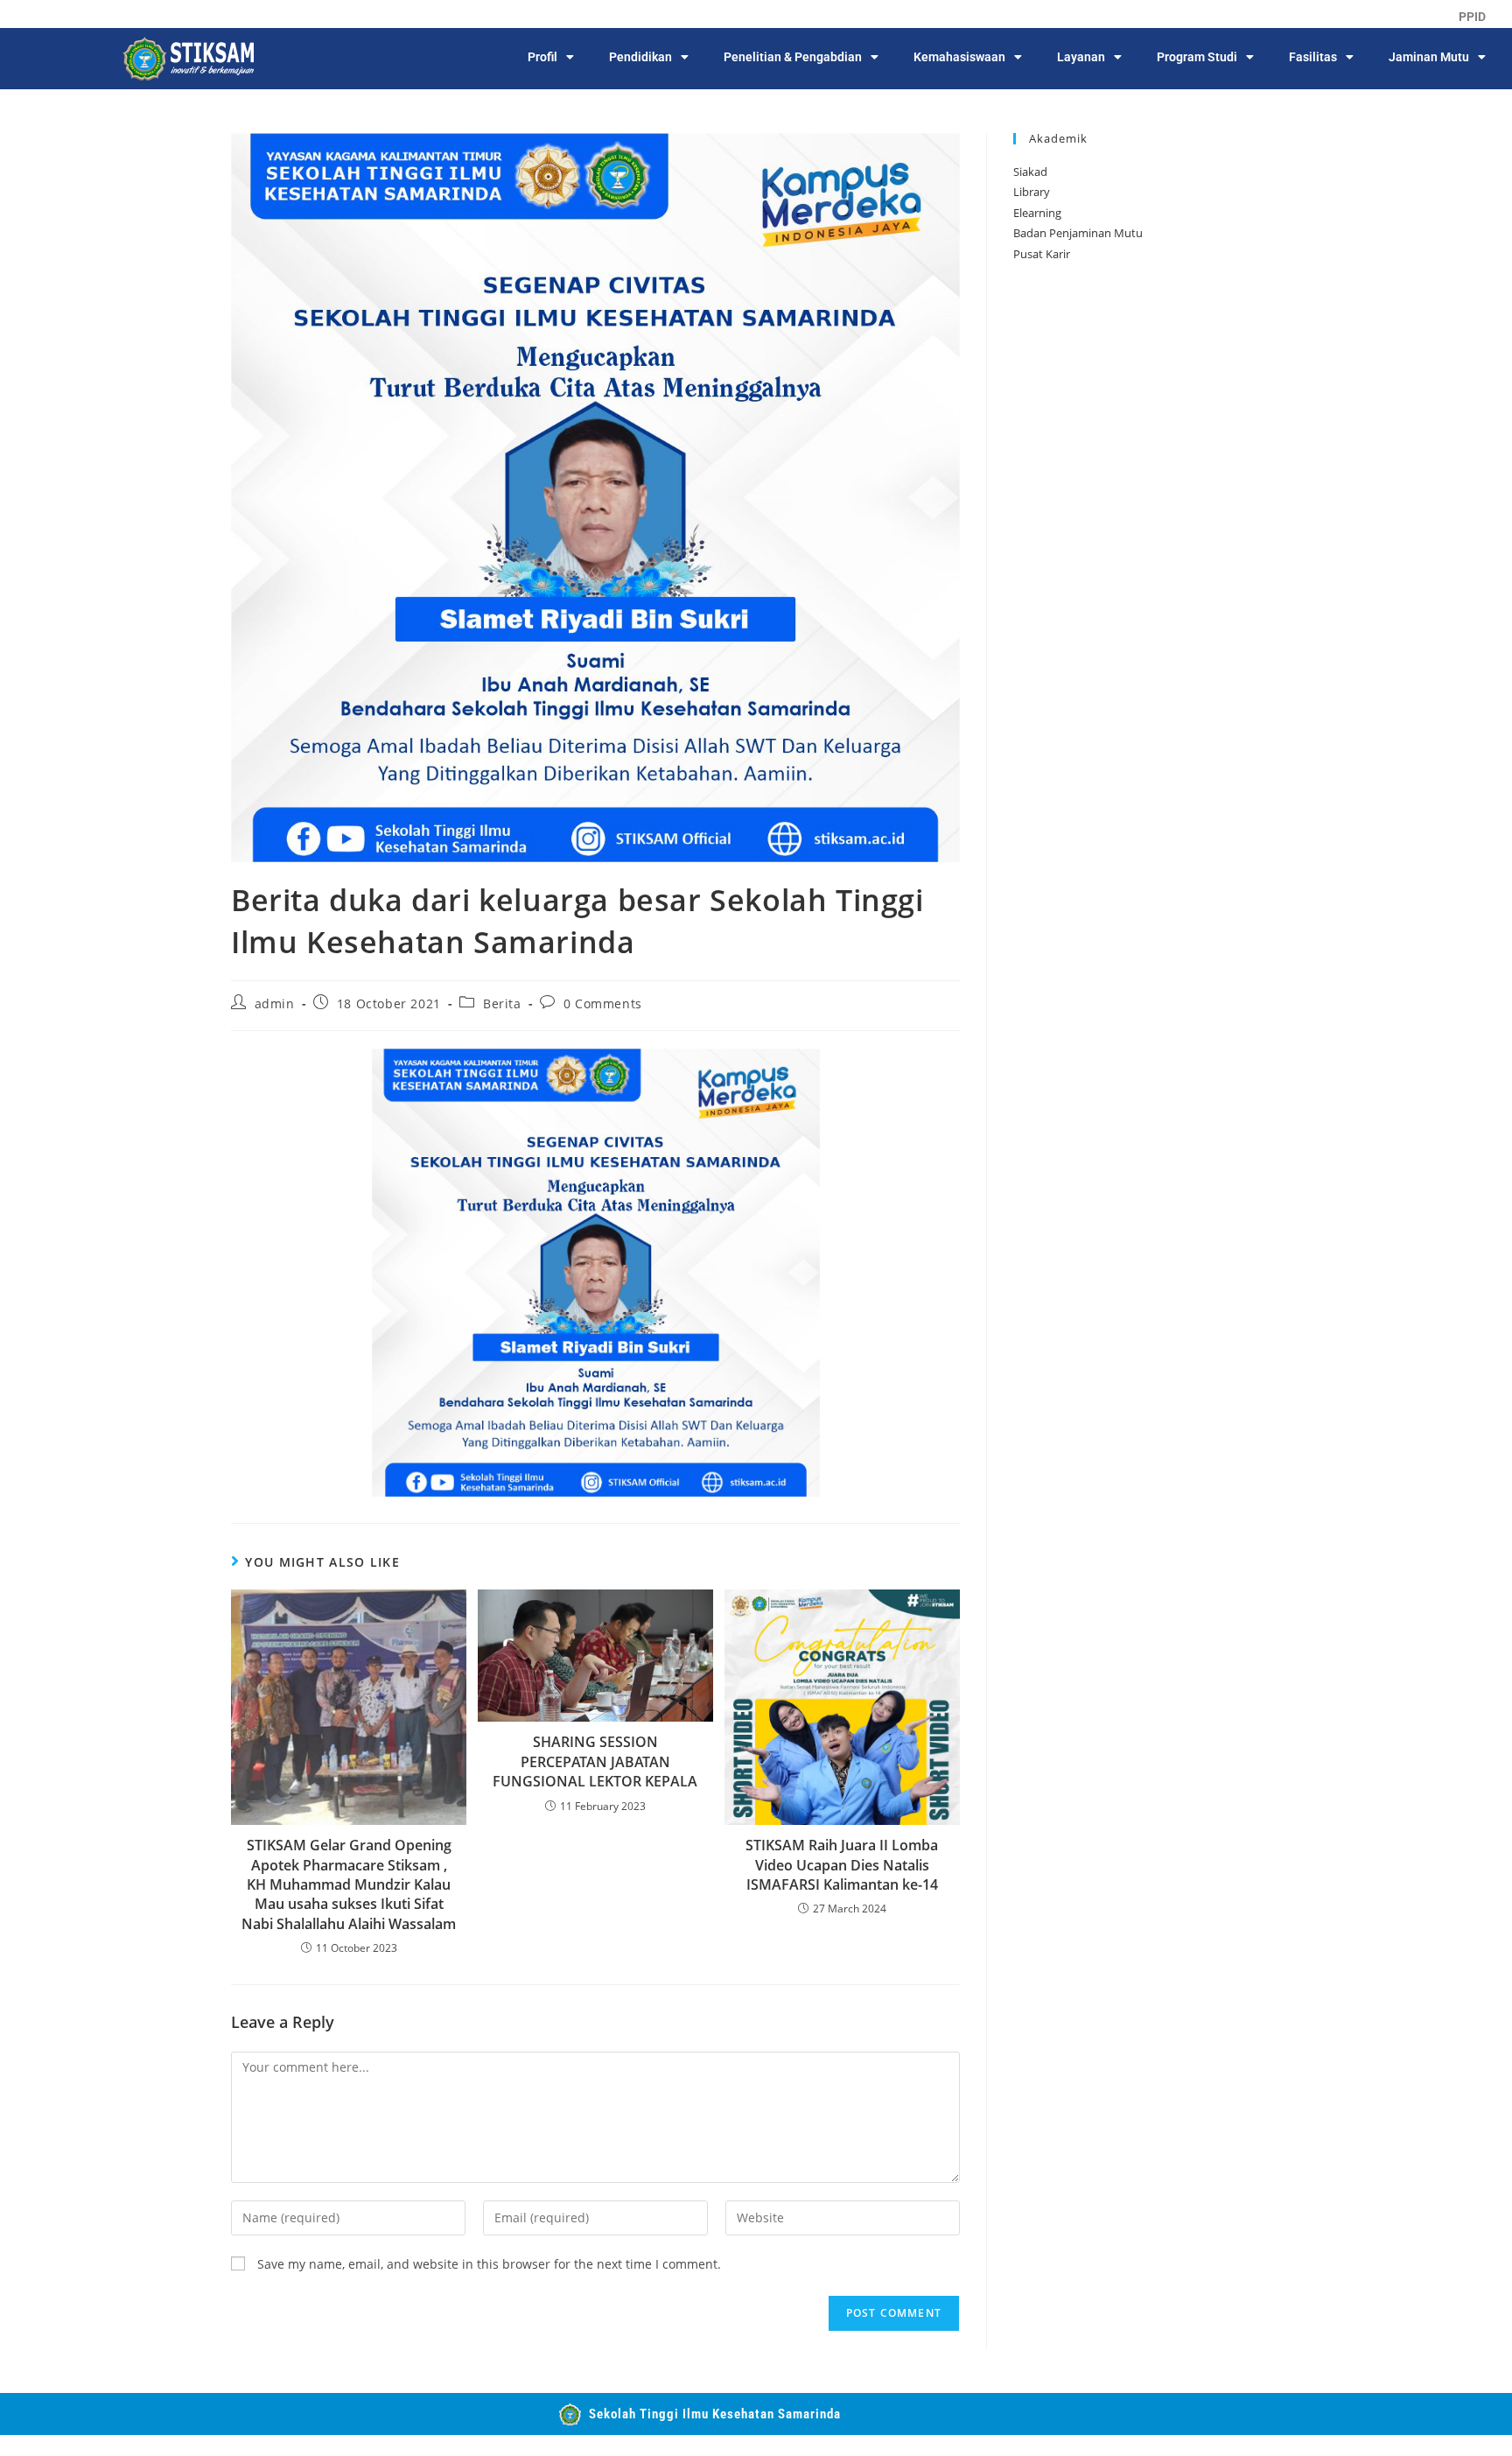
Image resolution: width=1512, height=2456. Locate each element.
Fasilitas (1313, 57)
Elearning (1037, 213)
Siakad (1030, 172)
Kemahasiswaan (959, 57)
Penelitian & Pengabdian (793, 57)
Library (1032, 192)
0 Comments (603, 1003)
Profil (542, 57)
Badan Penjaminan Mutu (1078, 233)
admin (275, 1003)
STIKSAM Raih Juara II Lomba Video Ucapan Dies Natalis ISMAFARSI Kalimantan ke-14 (842, 1865)
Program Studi (1197, 57)
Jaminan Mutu (1429, 57)
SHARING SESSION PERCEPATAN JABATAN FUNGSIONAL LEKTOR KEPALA (595, 1761)
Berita (502, 1003)
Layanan (1081, 57)
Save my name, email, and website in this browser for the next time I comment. (489, 2264)
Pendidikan (640, 57)
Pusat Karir (1042, 254)
